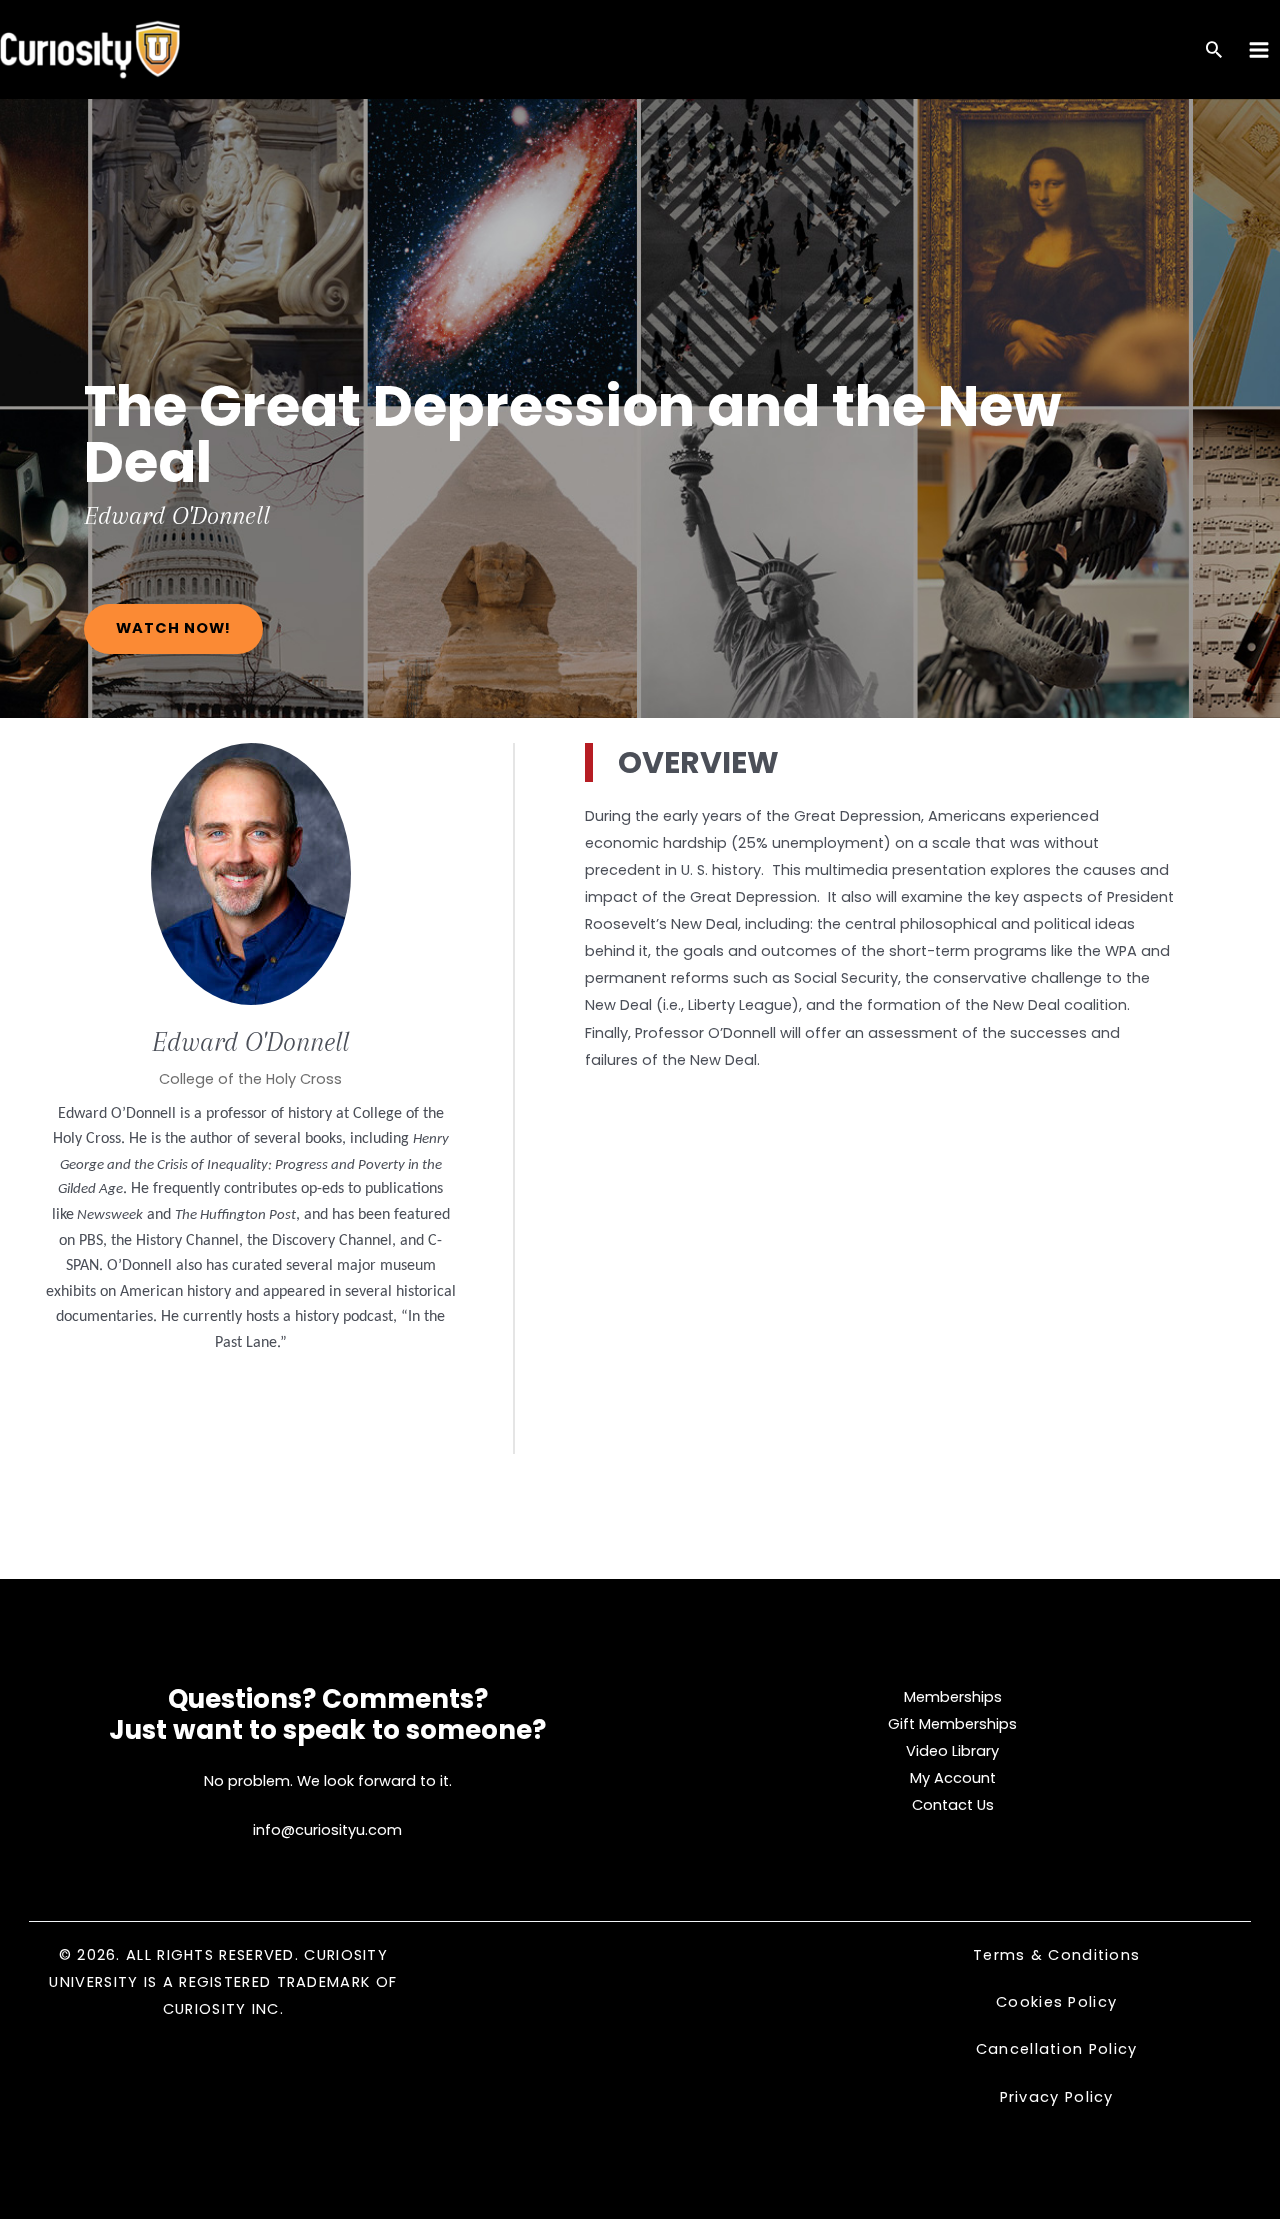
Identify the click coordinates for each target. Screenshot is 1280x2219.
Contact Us (953, 1805)
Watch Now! (173, 628)
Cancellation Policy (1057, 2049)
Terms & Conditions (1056, 1955)
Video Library (952, 1751)
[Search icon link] (1214, 51)
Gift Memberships (952, 1724)
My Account (953, 1778)
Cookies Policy (1056, 2002)
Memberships (953, 1697)
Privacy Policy (1057, 2097)
